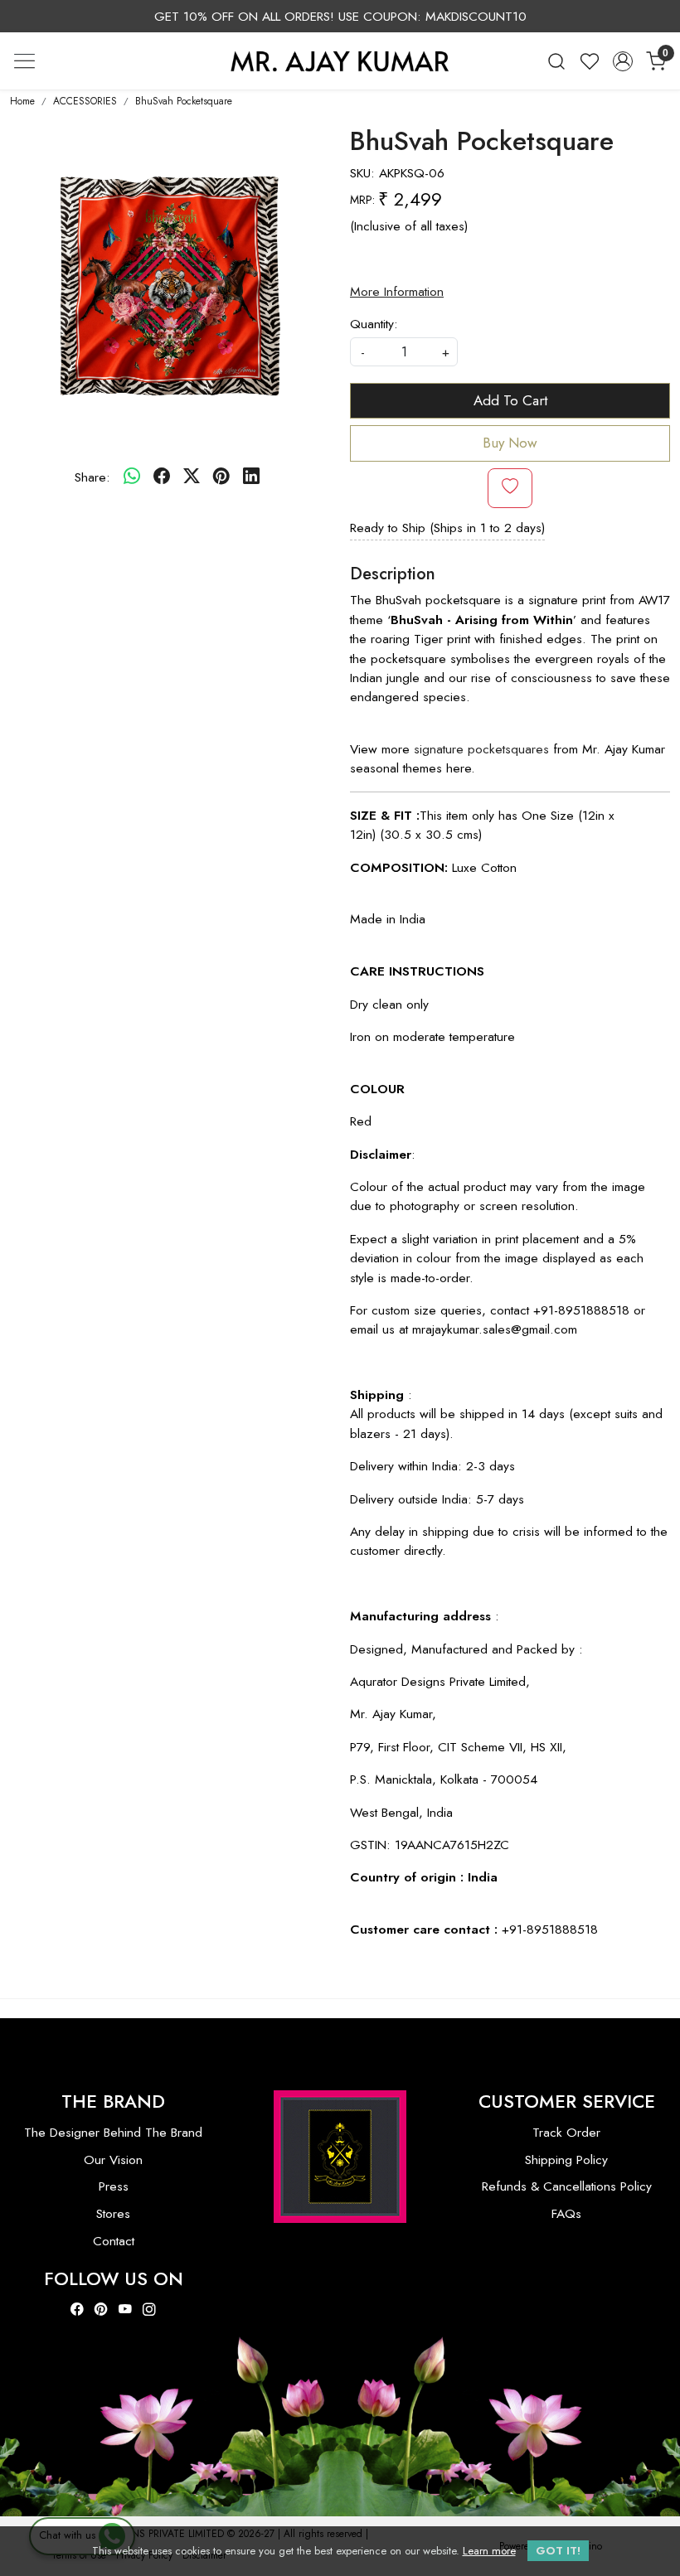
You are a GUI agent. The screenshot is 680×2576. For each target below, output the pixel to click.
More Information (397, 291)
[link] (556, 61)
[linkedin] (251, 477)
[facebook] (162, 477)
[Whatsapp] (132, 477)
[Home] (340, 61)
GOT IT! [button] (558, 2551)
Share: (92, 477)
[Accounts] (623, 61)
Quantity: (374, 324)
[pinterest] (221, 477)
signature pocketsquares (481, 749)
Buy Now (510, 443)
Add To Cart (510, 400)
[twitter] (192, 477)
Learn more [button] (489, 2551)
